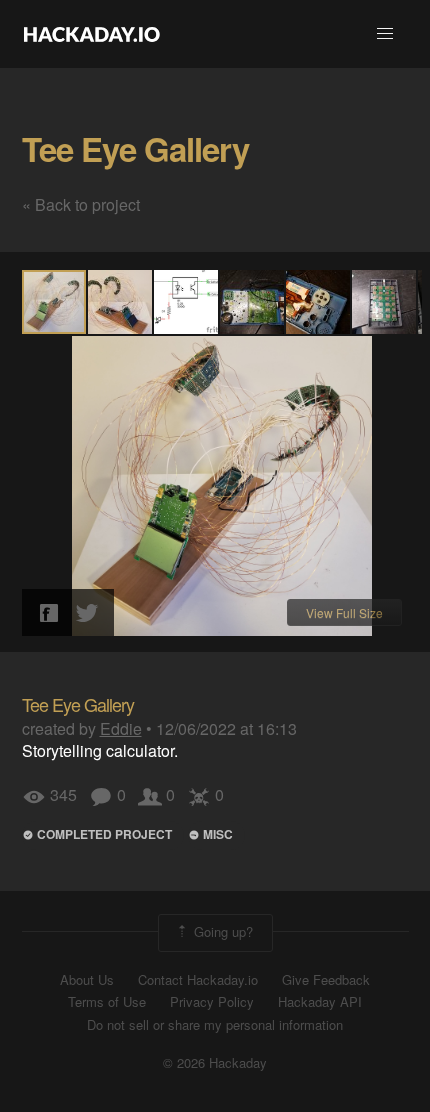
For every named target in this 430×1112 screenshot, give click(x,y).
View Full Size (344, 612)
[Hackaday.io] (92, 34)
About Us (87, 980)
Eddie (121, 728)
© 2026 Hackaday (215, 1063)
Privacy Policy (212, 1002)
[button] (385, 34)
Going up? (221, 930)
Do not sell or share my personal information (215, 1025)
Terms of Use (107, 1002)
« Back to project (81, 204)
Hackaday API (320, 1002)
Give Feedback (326, 980)
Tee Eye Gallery (135, 148)
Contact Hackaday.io (198, 980)
